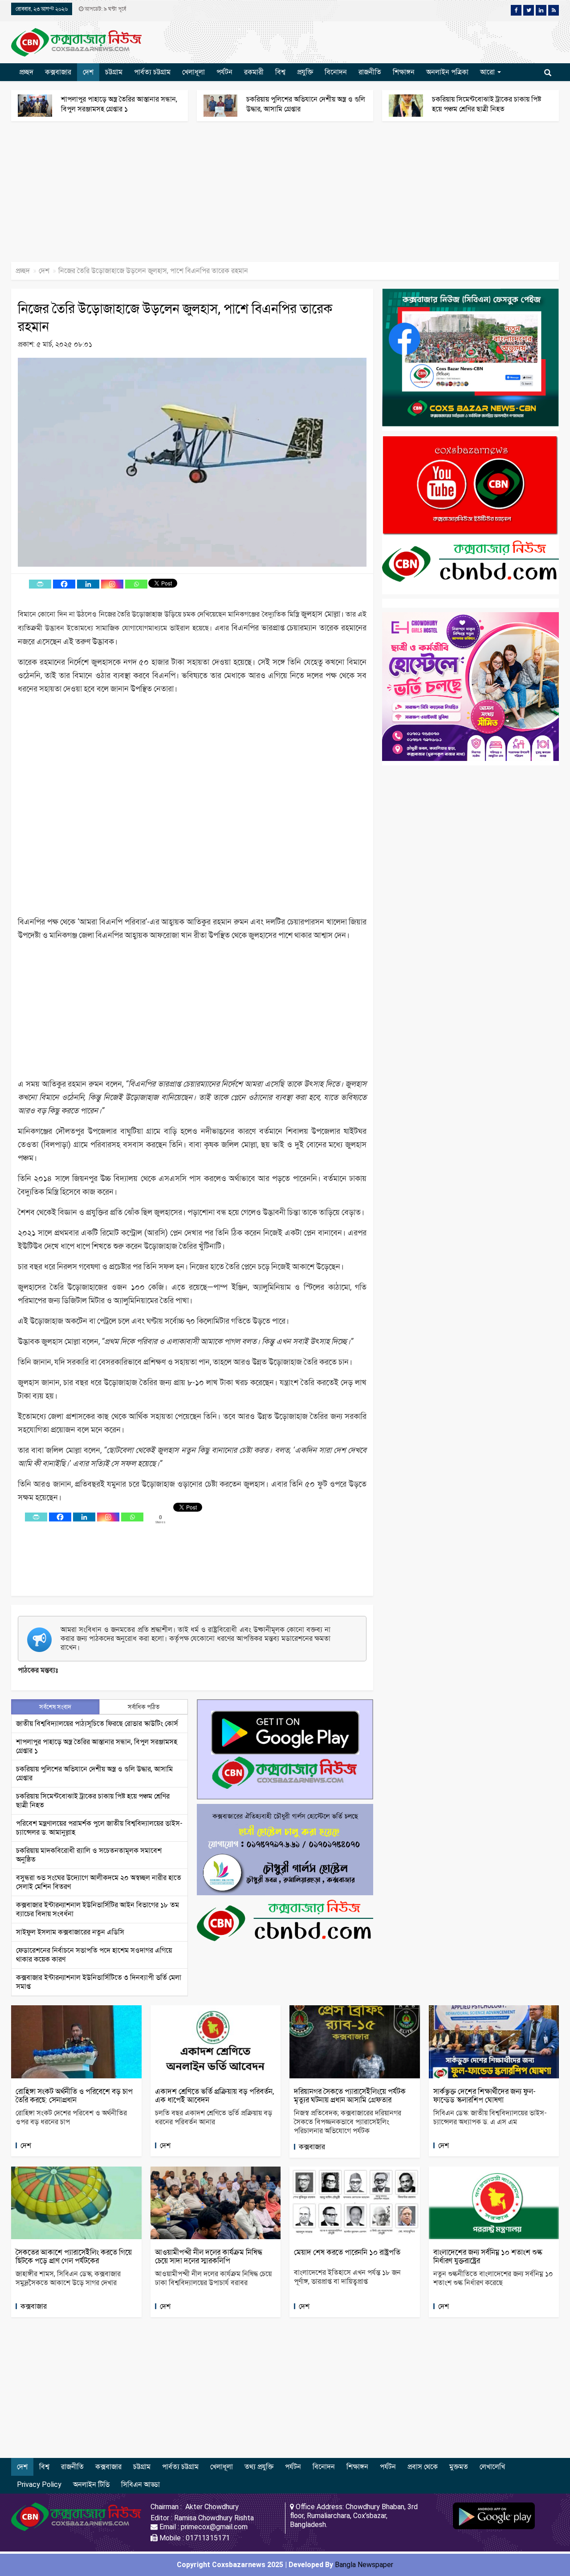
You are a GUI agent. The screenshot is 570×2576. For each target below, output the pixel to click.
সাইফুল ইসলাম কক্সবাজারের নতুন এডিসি (70, 1932)
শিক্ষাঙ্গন (404, 72)
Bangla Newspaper (364, 2565)
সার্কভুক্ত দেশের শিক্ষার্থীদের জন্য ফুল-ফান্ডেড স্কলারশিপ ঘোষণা (484, 2096)
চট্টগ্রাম (114, 72)
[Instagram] (112, 584)
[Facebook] (64, 584)
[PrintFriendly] (40, 584)
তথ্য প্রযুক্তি (259, 2467)
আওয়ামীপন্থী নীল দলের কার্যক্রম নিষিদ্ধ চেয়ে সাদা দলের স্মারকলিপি (209, 2256)
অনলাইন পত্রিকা (447, 72)
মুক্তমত (459, 2467)
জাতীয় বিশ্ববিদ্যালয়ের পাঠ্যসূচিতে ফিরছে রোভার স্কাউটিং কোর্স (97, 1723)
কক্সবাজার (58, 72)
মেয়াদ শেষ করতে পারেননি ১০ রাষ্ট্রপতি (347, 2252)
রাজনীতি (370, 72)
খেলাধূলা (193, 72)
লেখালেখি (492, 2467)
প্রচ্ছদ (26, 72)
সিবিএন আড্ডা (140, 2484)
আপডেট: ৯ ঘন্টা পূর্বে (105, 9)
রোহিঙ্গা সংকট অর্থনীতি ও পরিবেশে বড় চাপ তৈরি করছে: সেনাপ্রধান (74, 2096)
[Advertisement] (267, 196)
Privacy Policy (39, 2484)
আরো (488, 72)
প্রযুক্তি (305, 72)
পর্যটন (224, 72)
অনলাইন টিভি (91, 2484)
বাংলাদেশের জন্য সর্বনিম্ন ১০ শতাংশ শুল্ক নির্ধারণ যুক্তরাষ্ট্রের (488, 2256)
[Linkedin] (88, 584)
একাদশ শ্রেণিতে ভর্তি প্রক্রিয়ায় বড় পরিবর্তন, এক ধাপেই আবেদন (214, 2096)
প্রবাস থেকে (423, 2467)
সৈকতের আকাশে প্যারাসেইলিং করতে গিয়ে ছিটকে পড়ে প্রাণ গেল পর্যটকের (74, 2256)
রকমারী (254, 72)
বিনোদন (336, 72)
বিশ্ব (280, 72)
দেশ (88, 72)
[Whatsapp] (136, 584)
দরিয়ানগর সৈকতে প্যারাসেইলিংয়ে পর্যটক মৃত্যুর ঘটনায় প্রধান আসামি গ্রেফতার (350, 2096)
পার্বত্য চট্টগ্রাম (152, 72)
